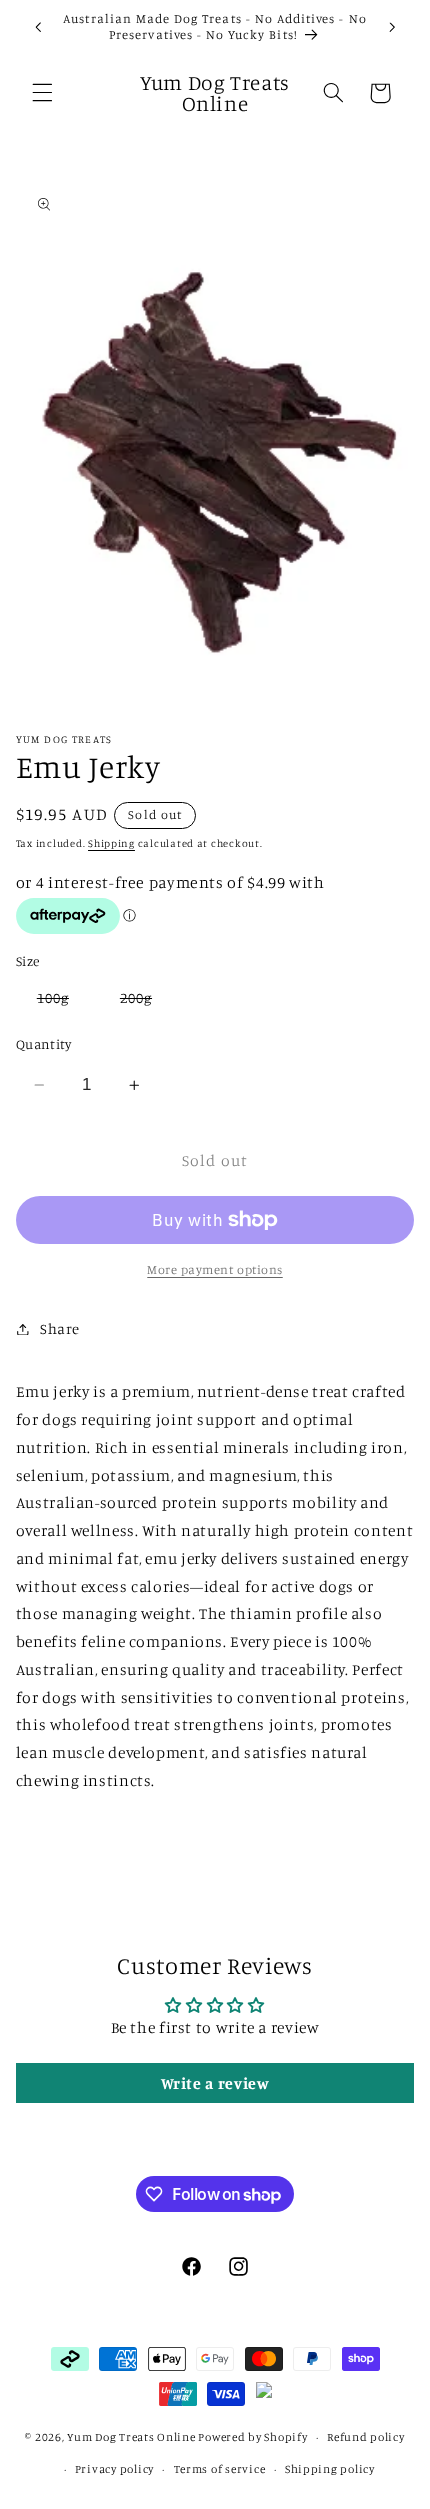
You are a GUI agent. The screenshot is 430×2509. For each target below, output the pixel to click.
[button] (42, 93)
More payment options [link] (215, 1269)
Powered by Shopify (252, 2437)
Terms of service (220, 2469)
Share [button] (60, 1328)
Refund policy (366, 2437)
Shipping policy (330, 2469)
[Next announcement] (392, 27)
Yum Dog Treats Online (131, 2437)
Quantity (43, 1044)
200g (146, 1002)
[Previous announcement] (38, 27)
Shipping (111, 843)
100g (63, 1002)
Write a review (215, 2083)
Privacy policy (114, 2469)
